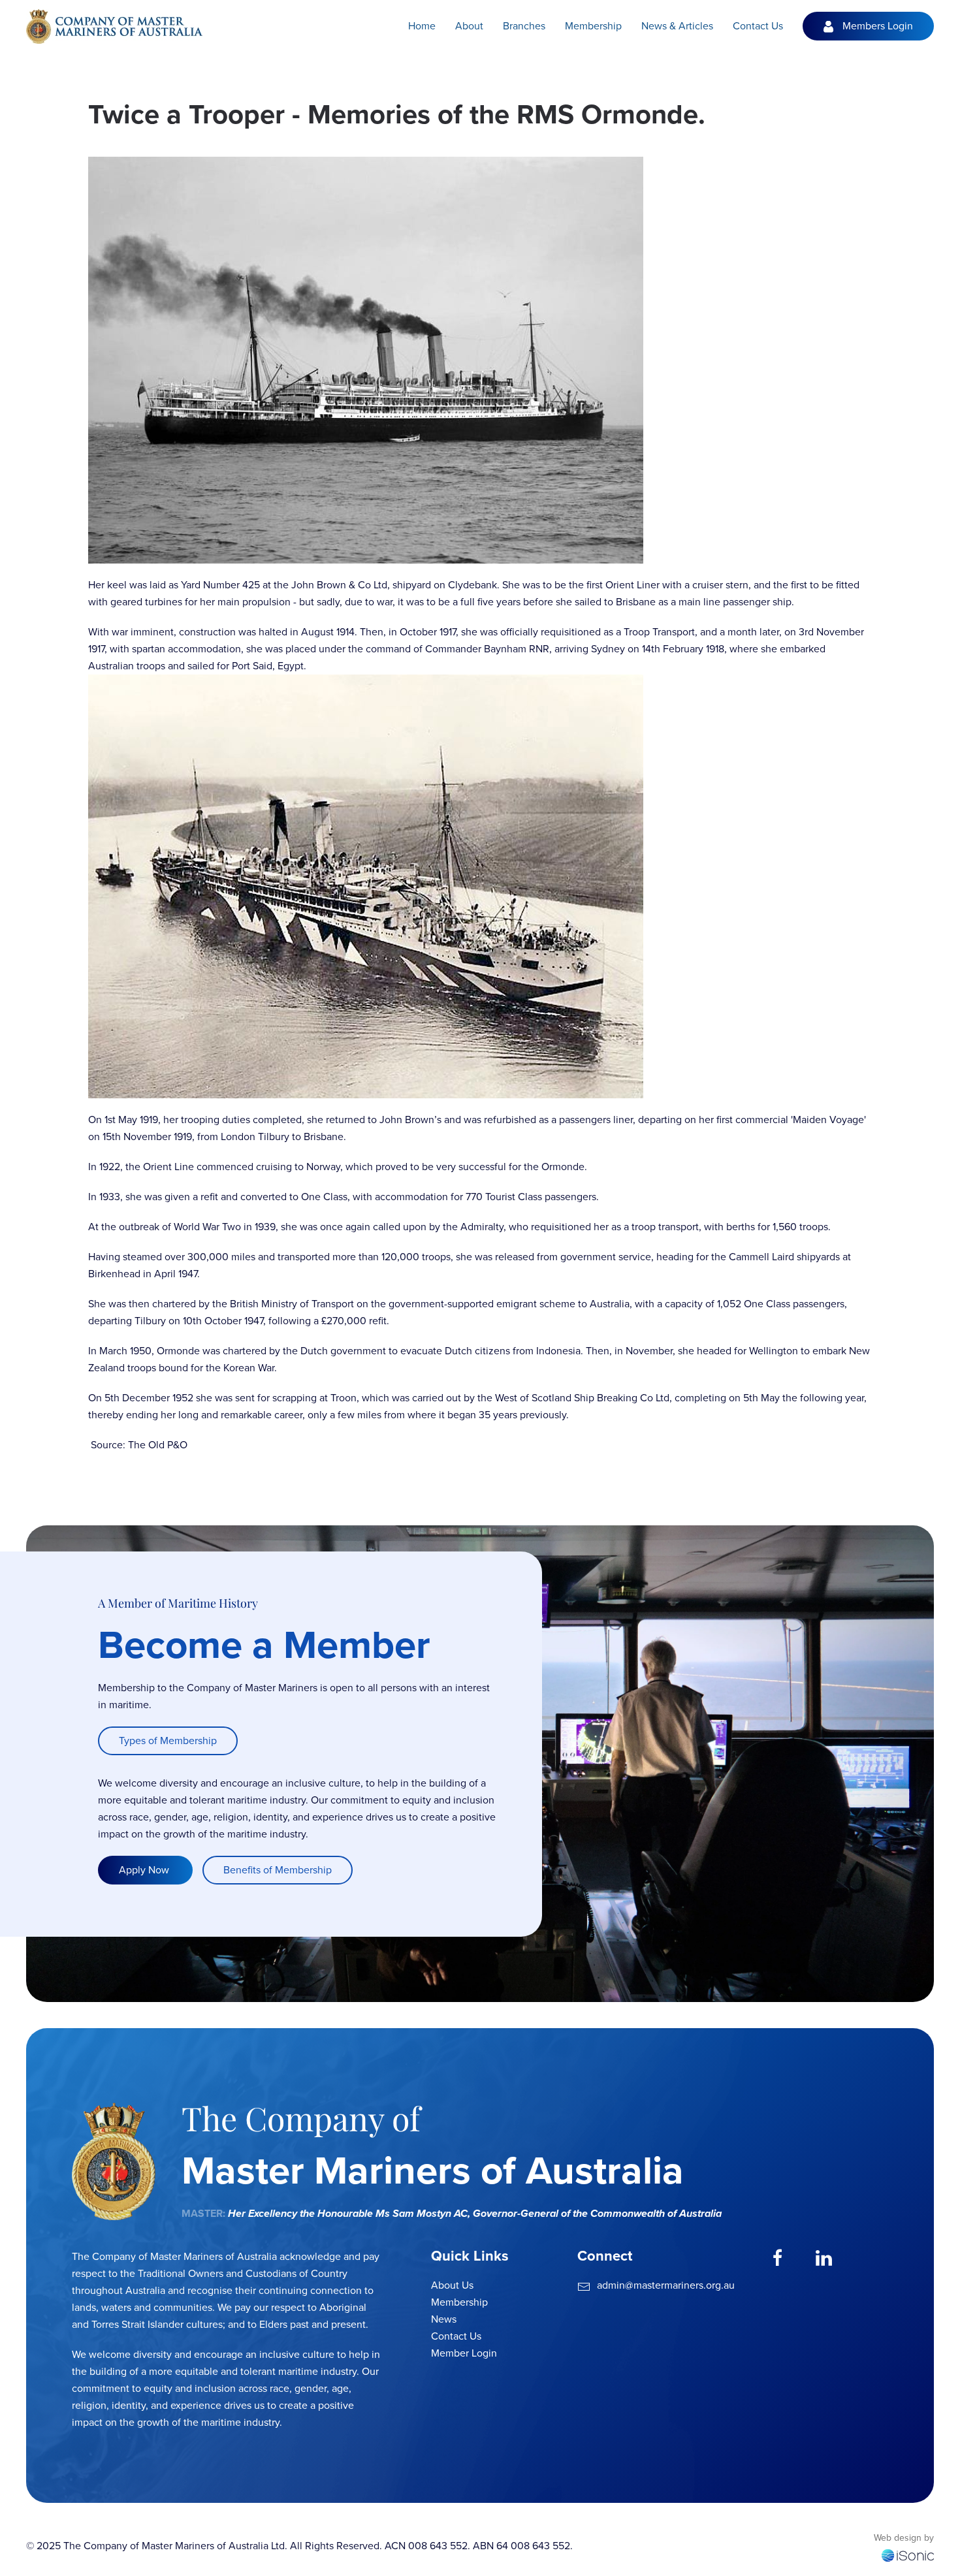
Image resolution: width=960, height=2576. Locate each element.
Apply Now (145, 1870)
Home (422, 26)
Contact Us (758, 26)
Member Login (464, 2353)
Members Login (878, 26)
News (444, 2319)
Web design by (904, 2538)
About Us (452, 2285)
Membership (459, 2302)
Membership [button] (593, 26)
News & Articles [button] (677, 26)
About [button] (469, 26)
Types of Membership (168, 1741)
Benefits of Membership (278, 1870)
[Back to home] (114, 26)
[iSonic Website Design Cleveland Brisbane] (908, 2554)
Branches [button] (524, 26)
